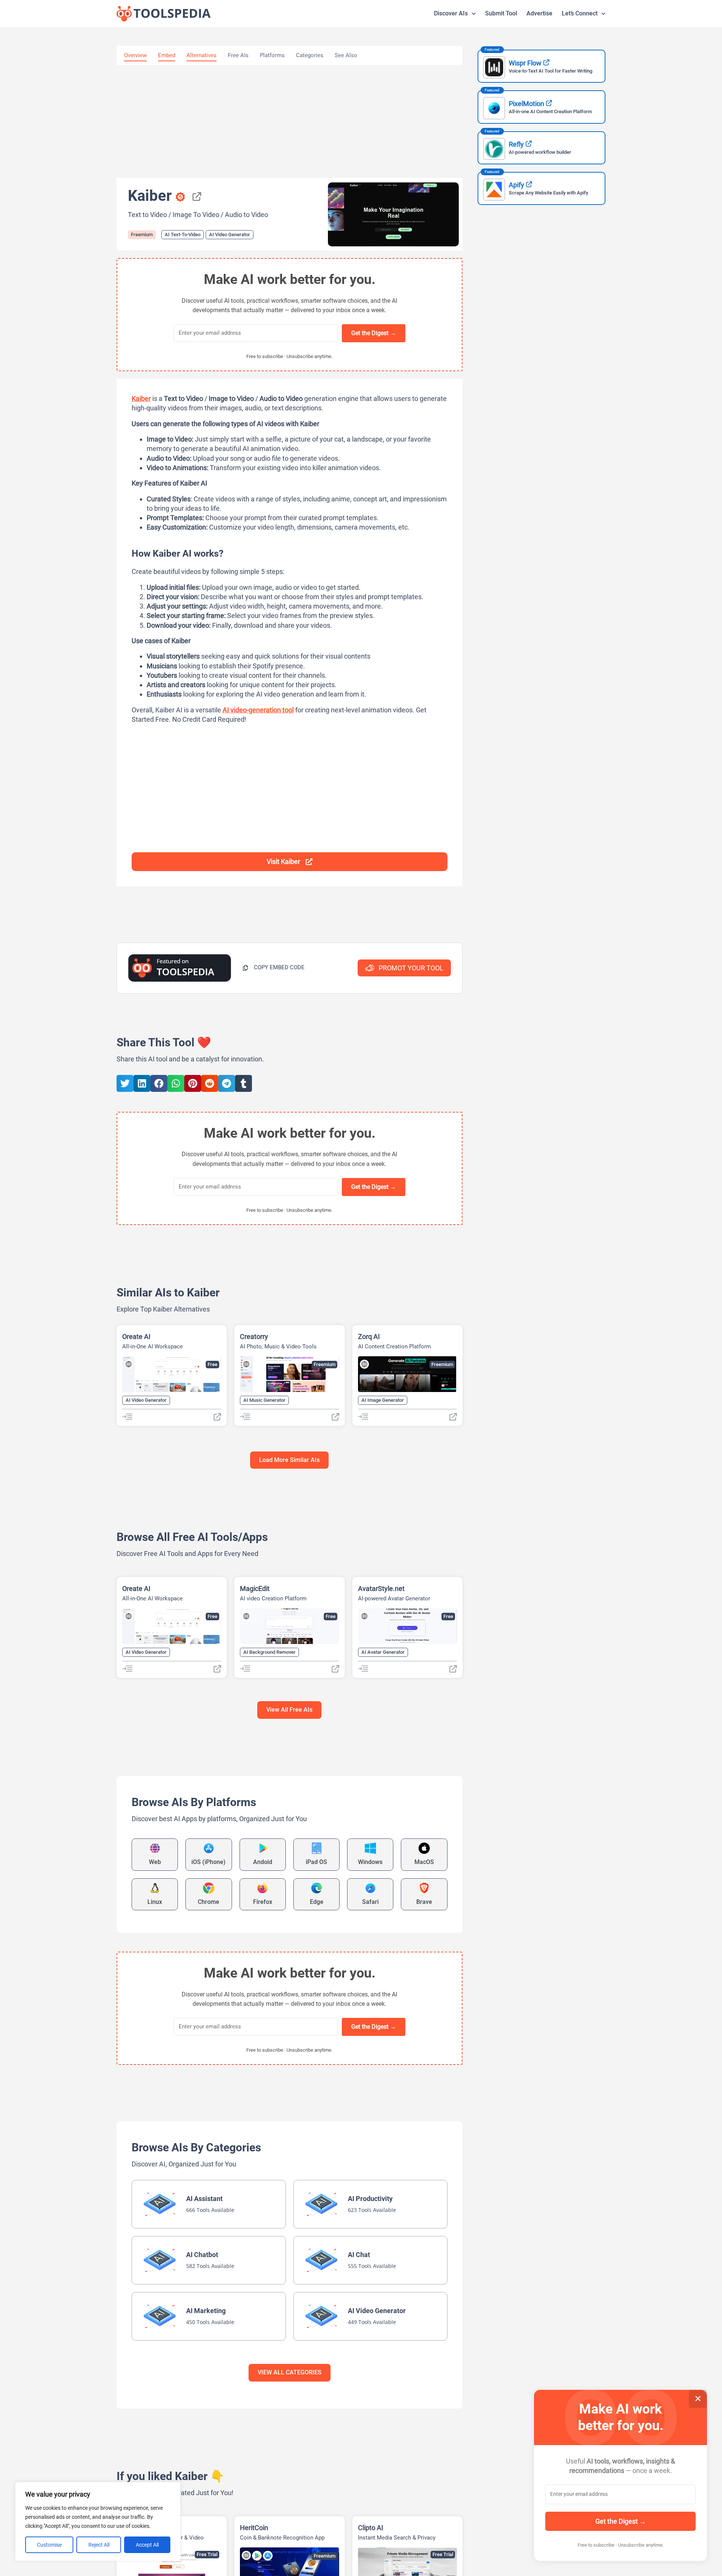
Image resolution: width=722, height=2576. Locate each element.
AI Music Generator (264, 1400)
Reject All (99, 2545)
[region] (98, 2521)
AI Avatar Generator (383, 1652)
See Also (346, 55)
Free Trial (207, 2554)
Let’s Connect (580, 13)
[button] (274, 968)
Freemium (142, 235)
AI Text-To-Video (183, 235)
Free (212, 1364)
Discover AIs (451, 13)
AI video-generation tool (258, 710)
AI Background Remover (269, 1652)
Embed (167, 55)
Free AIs (238, 55)
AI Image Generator (383, 1400)
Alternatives (202, 55)
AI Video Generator (230, 235)
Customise (49, 2545)
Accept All (147, 2545)
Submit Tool (501, 13)
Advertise (539, 13)
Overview (135, 55)
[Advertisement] (290, 121)
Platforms (272, 55)
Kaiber (141, 398)
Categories (310, 55)
